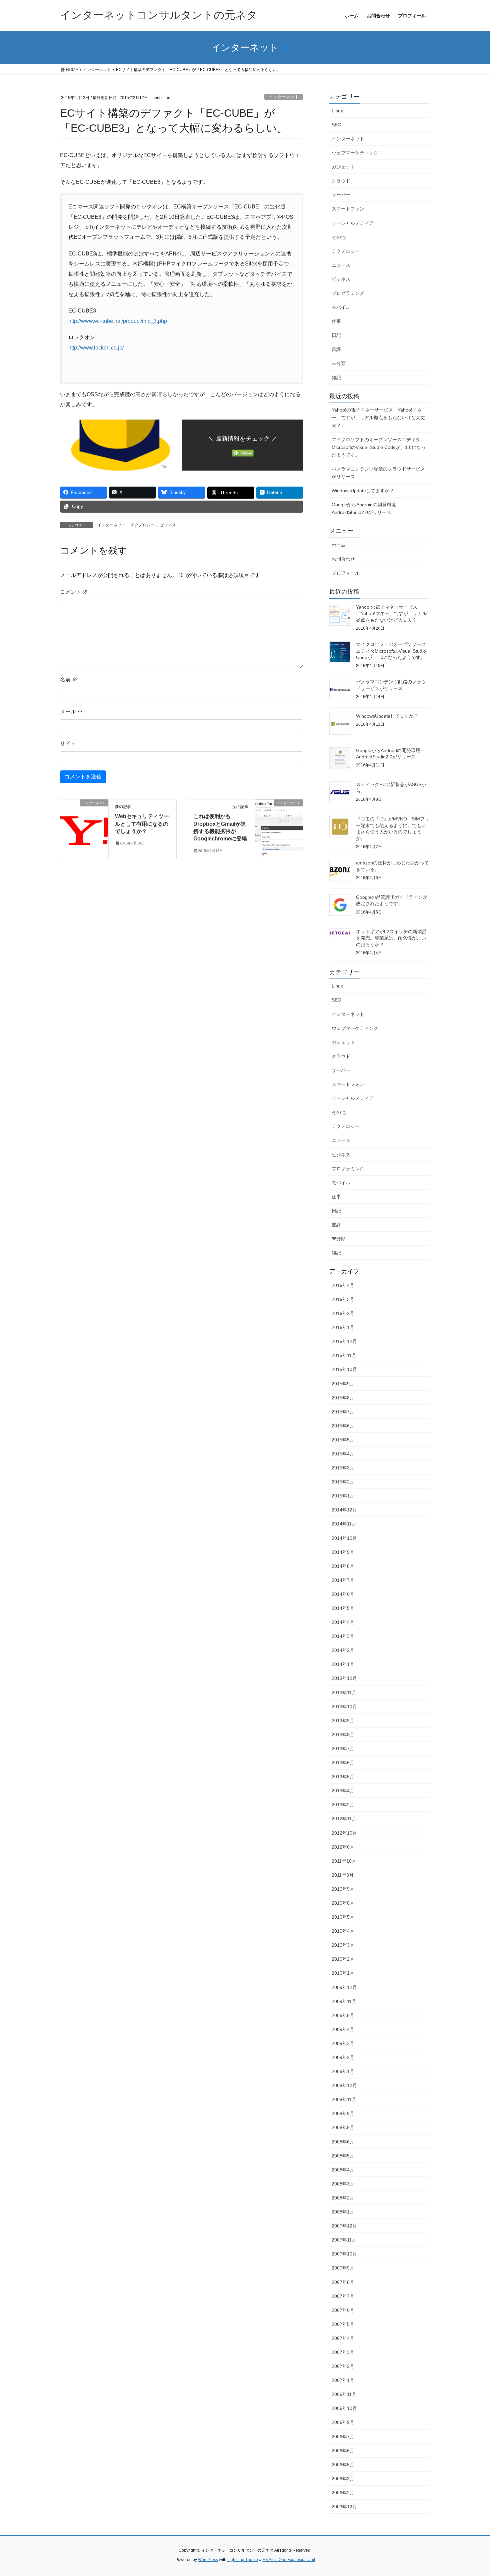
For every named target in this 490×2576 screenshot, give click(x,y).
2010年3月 (343, 1945)
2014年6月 (343, 1594)
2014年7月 (343, 1580)
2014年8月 (343, 1566)
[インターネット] (84, 824)
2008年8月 (343, 2127)
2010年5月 (343, 1917)
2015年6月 (343, 1426)
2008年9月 (343, 2113)
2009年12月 (344, 1987)
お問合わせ (343, 559)
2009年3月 (343, 2043)
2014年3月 (343, 1636)
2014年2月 (343, 1650)
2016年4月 (343, 1285)
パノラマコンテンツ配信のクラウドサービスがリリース (378, 473)
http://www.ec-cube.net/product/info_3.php (118, 321)
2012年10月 (344, 1833)
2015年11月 (344, 1355)
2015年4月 (343, 1454)
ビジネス (168, 525)
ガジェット (343, 167)
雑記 (336, 378)
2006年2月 (343, 2493)
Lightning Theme (243, 2560)
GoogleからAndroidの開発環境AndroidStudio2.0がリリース (364, 508)
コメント (74, 592)
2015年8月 (343, 1398)
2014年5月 (343, 1608)
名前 (69, 680)
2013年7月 (343, 1749)
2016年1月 (343, 1327)
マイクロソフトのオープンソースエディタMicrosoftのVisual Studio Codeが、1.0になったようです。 (379, 447)
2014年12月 (344, 1510)
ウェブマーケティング (355, 153)
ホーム (339, 545)
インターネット (284, 97)
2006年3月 (343, 2479)
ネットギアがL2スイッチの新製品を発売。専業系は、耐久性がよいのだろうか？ (391, 938)
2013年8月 (343, 1735)
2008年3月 (343, 2184)
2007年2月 (343, 2366)
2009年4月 (343, 2029)
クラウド (341, 181)
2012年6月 (343, 1847)
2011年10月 (344, 1861)
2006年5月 (343, 2465)
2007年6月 (343, 2310)
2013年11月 (344, 1693)
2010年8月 (343, 1903)
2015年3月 (343, 1468)
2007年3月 (343, 2352)
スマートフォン (348, 209)
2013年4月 (343, 1791)
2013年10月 (344, 1707)
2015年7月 (343, 1412)
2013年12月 (344, 1678)
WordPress (208, 2560)
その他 (339, 237)
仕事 (336, 321)
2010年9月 (343, 1889)
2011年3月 (343, 1875)
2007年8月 (343, 2282)
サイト (68, 744)
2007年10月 (344, 2254)
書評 (336, 349)
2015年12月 (344, 1341)
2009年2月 (343, 2057)
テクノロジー (143, 525)
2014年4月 (343, 1622)
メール (71, 712)
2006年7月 (343, 2437)
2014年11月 (344, 1524)
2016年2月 (343, 1313)
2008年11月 (344, 2099)
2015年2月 (343, 1482)
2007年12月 (344, 2226)
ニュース (341, 265)
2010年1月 (343, 1973)
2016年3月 (343, 1299)
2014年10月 (344, 1538)
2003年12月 (344, 2507)
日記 (336, 335)
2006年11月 (344, 2394)
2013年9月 (343, 1721)
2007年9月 (343, 2268)
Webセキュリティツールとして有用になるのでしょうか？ (142, 824)
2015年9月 (343, 1384)
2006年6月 (343, 2451)
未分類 (339, 363)
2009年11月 (344, 2001)
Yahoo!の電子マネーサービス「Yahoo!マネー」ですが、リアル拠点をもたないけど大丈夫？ (378, 418)
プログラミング (348, 293)
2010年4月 (343, 1931)
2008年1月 (343, 2212)
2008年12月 (344, 2085)
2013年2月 (343, 1805)
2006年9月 (343, 2422)
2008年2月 (343, 2198)
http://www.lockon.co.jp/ (96, 348)
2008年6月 (343, 2142)
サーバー (341, 195)
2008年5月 (343, 2156)
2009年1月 (343, 2071)
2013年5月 (343, 1777)
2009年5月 (343, 2015)
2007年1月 (343, 2380)
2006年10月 (344, 2408)
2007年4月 (343, 2338)
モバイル (341, 307)
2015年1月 (343, 1496)
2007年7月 (343, 2296)
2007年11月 (344, 2240)
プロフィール (346, 573)
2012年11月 (344, 1819)
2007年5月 (343, 2324)
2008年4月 (343, 2170)
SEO (336, 125)
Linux (337, 111)
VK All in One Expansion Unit (289, 2560)
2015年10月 (344, 1369)
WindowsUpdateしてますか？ (363, 491)
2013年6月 (343, 1763)
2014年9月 (343, 1552)
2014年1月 (343, 1664)
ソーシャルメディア (353, 223)
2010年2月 (343, 1959)
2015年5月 (343, 1440)
